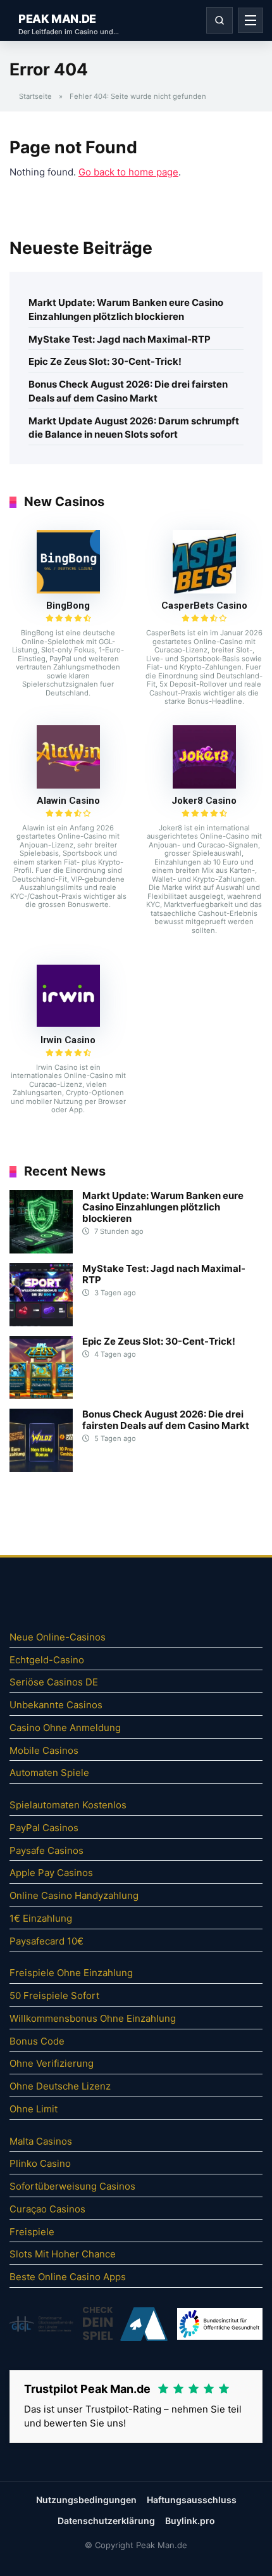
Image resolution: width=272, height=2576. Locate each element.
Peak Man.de (57, 19)
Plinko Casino (40, 2163)
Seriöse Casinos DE (54, 1682)
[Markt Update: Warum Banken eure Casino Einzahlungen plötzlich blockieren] (41, 1250)
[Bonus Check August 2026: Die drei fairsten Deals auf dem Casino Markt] (41, 1469)
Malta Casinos (41, 2141)
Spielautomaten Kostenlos (68, 1805)
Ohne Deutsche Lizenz (60, 2086)
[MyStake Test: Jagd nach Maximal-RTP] (41, 1323)
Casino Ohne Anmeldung (65, 1728)
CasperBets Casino (204, 606)
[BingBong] (68, 590)
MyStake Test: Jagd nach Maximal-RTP (120, 339)
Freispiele (32, 2232)
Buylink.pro (190, 2521)
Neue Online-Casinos (58, 1637)
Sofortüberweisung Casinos (72, 2186)
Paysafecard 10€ (46, 1941)
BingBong (68, 606)
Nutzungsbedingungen (86, 2500)
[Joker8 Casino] (204, 785)
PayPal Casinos (44, 1828)
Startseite (35, 96)
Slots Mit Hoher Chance (63, 2254)
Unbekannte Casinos (56, 1705)
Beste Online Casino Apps (68, 2277)
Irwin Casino (68, 1040)
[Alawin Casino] (68, 785)
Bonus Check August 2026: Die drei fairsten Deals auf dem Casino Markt (128, 391)
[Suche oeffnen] (219, 20)
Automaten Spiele (49, 1773)
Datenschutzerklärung (106, 2521)
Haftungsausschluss (192, 2500)
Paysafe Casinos (46, 1850)
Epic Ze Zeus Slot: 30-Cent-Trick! (105, 361)
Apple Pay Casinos (51, 1873)
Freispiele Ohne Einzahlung (71, 1973)
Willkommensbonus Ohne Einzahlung (93, 2018)
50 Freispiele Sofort (54, 1995)
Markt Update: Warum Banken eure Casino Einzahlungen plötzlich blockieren (126, 309)
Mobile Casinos (44, 1750)
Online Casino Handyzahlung (74, 1895)
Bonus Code (37, 2041)
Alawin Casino (68, 801)
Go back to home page (128, 172)
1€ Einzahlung (41, 1918)
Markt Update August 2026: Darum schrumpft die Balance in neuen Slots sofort (134, 428)
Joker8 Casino (204, 801)
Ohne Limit (34, 2109)
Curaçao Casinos (47, 2209)
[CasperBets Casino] (204, 590)
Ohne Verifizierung (52, 2063)
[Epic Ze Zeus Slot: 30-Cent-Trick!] (41, 1396)
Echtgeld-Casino (47, 1660)
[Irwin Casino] (68, 1023)
